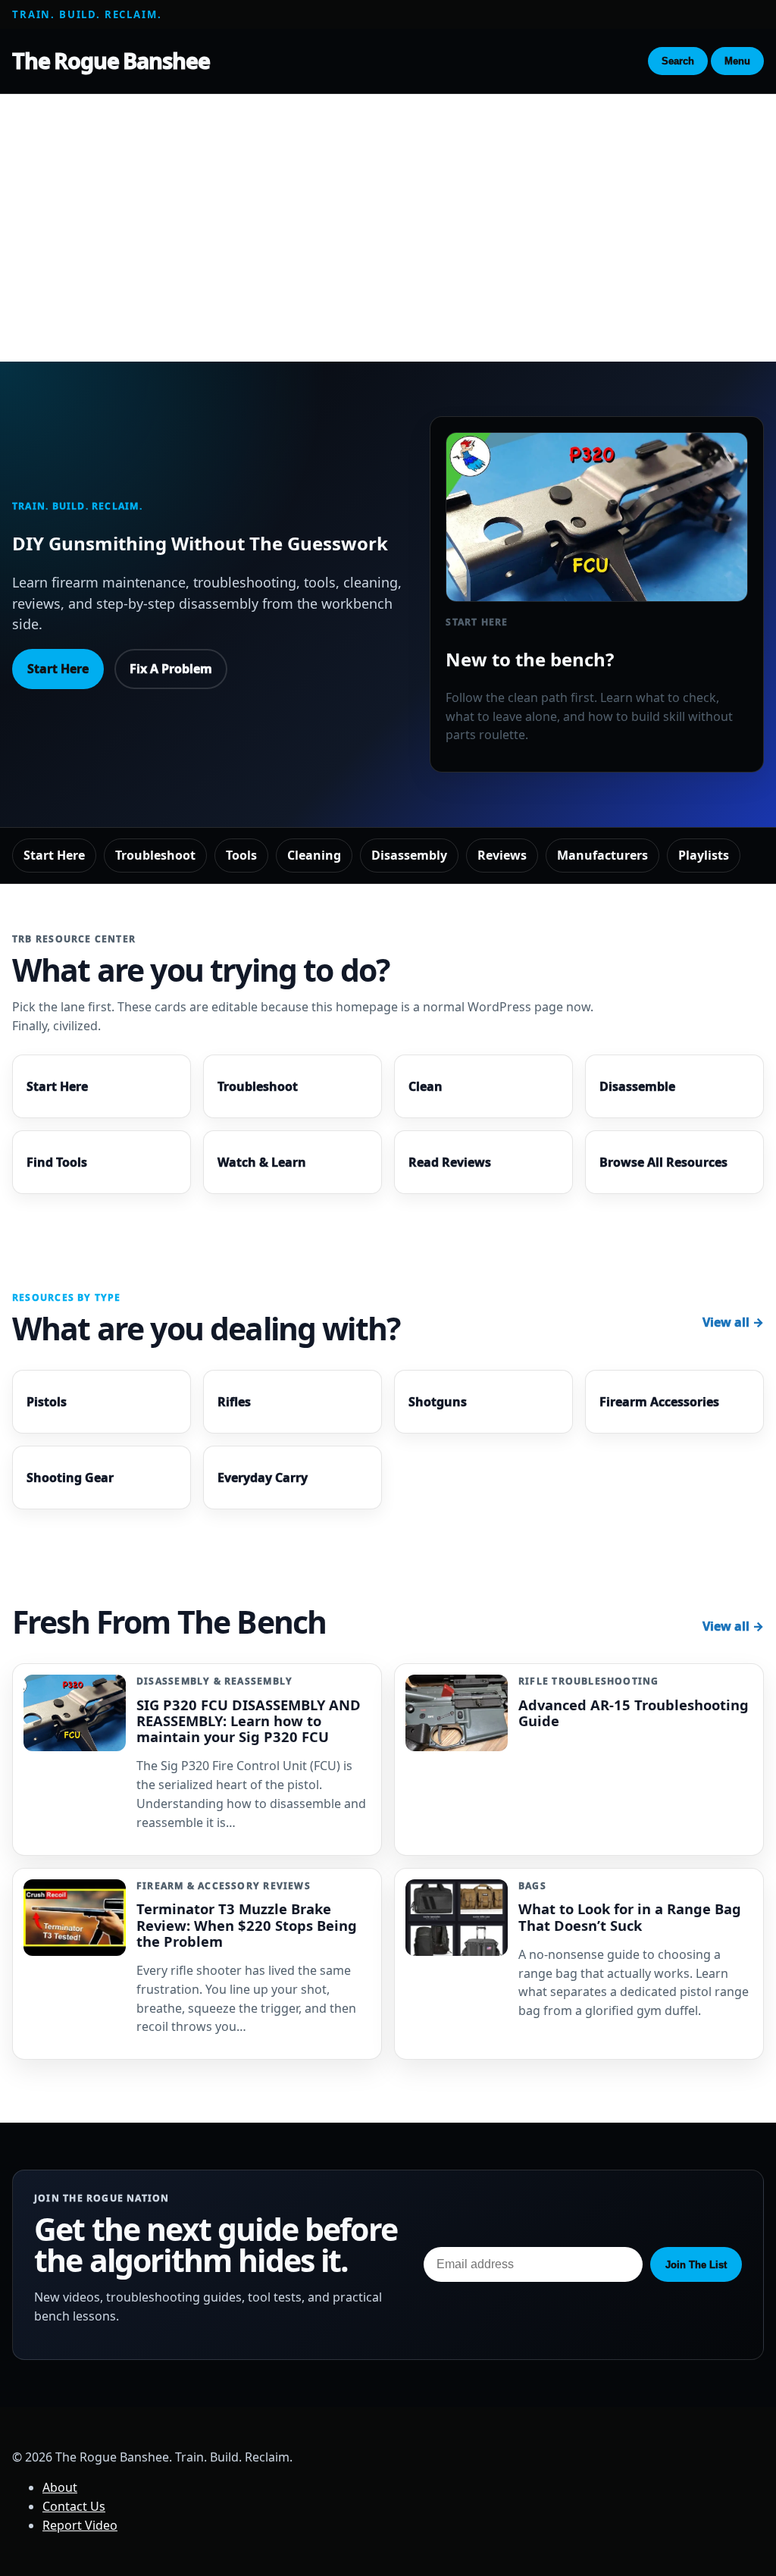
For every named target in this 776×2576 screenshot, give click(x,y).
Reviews (502, 855)
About (60, 2487)
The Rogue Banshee (111, 60)
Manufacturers (602, 855)
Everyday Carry (263, 1478)
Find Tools (57, 1162)
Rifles (234, 1402)
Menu (737, 61)
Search (678, 61)
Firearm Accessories (659, 1402)
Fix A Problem (171, 669)
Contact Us (74, 2506)
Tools (241, 855)
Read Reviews (450, 1162)
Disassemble (637, 1086)
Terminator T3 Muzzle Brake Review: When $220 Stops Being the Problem (247, 1924)
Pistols (47, 1402)
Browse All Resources (663, 1162)
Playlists (704, 855)
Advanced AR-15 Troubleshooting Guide (634, 1713)
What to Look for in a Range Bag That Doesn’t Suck (630, 1916)
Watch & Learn (262, 1162)
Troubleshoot (155, 855)
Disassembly (409, 855)
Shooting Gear (70, 1478)
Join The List (696, 2265)
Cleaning (314, 855)
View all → (733, 1322)
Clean (426, 1086)
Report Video (80, 2525)
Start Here (58, 669)
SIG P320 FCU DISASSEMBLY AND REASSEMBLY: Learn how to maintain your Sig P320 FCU (249, 1720)
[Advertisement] (388, 212)
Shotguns (438, 1402)
